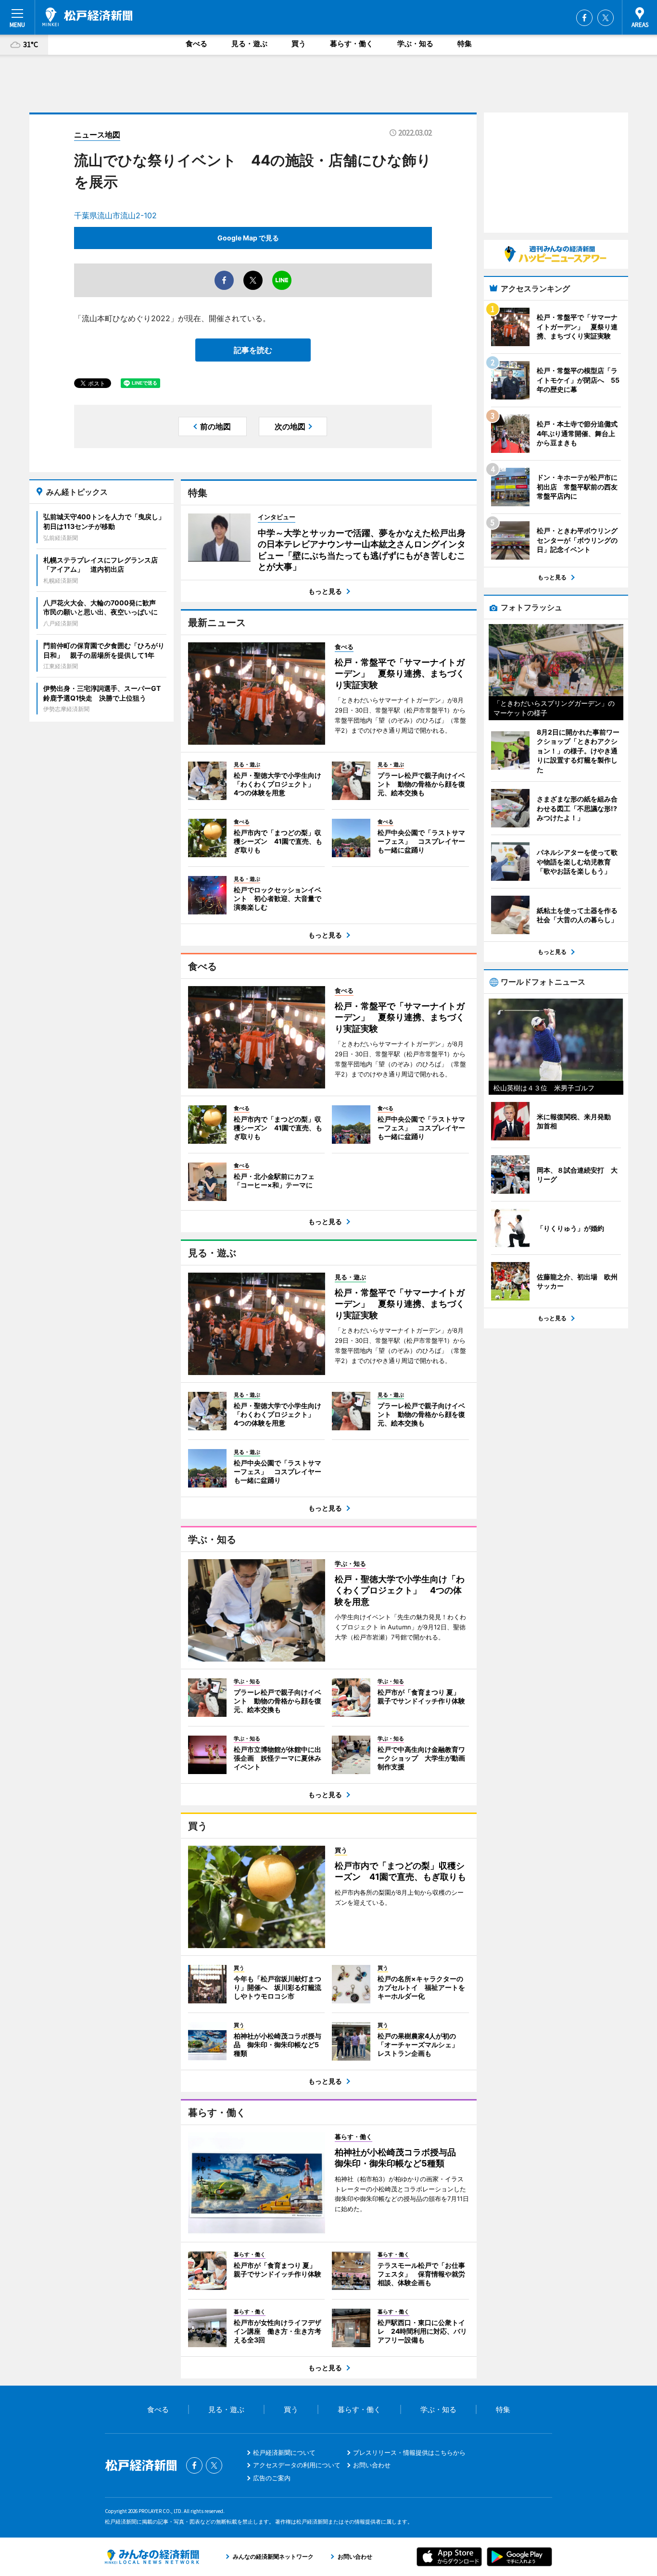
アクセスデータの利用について (297, 2465)
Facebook (584, 18)
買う (299, 44)
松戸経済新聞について (284, 2452)
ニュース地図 (97, 135)
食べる (196, 44)
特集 (465, 44)
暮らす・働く (352, 44)
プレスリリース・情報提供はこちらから (409, 2452)
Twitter (606, 18)
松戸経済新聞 (87, 17)
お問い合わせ (372, 2465)
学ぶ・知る (415, 44)
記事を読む (253, 350)
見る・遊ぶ (249, 44)
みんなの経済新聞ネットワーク (152, 2557)
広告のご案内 (272, 2478)
